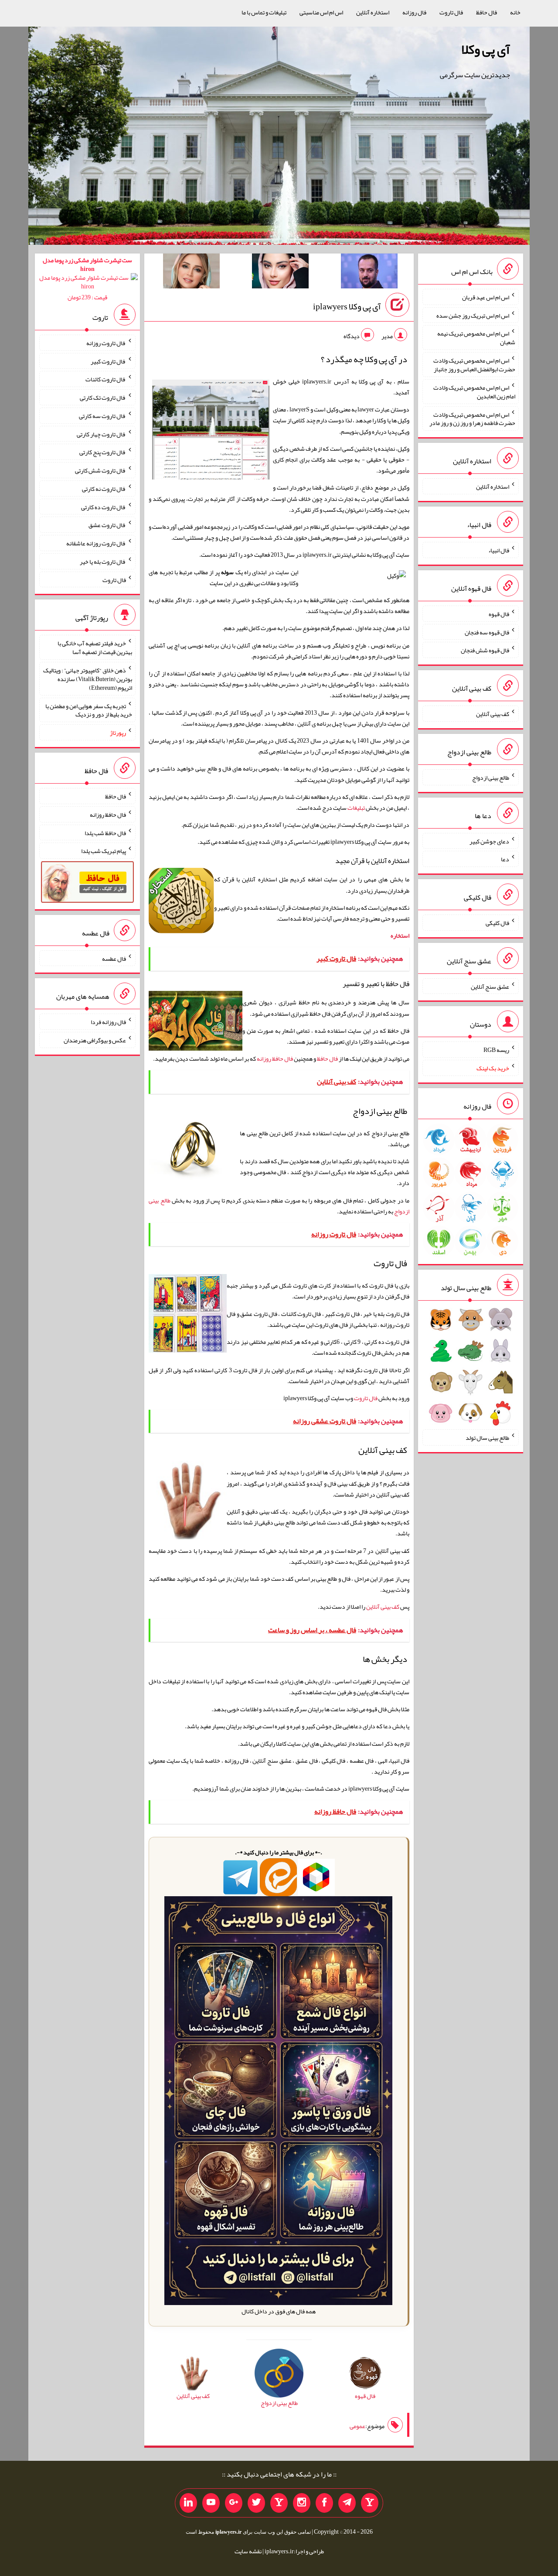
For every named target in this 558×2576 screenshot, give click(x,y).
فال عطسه (114, 958)
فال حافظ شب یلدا (105, 832)
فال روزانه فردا (108, 1022)
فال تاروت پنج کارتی (103, 452)
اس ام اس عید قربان (486, 297)
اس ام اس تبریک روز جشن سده (473, 315)
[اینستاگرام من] (302, 2503)
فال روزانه (414, 12)
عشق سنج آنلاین (490, 986)
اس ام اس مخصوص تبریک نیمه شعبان (476, 338)
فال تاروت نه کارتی (104, 489)
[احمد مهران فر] (369, 273)
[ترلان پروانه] (280, 273)
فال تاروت (451, 12)
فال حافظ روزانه (275, 1058)
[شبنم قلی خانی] (191, 273)
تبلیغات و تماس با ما (264, 12)
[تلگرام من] (347, 2503)
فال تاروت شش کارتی (100, 470)
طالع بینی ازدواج (491, 778)
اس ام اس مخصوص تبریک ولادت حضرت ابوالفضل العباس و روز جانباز (474, 365)
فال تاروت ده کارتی (104, 507)
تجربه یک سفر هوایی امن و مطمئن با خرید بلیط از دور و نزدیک (89, 710)
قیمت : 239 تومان (87, 279)
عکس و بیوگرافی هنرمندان (95, 1040)
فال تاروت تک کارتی (103, 397)
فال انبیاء (499, 550)
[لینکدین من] (188, 2503)
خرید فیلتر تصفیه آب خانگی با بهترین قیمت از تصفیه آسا (95, 647)
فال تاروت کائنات (106, 379)
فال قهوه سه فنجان (487, 632)
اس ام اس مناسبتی (321, 12)
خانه (515, 12)
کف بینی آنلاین (383, 1607)
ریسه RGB (496, 1050)
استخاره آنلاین (373, 12)
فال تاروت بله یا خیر (103, 562)
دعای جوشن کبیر (489, 841)
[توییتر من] (256, 2503)
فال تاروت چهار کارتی (101, 434)
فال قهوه (499, 614)
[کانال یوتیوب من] (211, 2503)
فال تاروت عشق (107, 525)
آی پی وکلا (486, 49)
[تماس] (279, 2503)
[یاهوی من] (370, 2503)
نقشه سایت (248, 2551)
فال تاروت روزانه (106, 343)
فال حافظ (487, 12)
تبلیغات (356, 808)
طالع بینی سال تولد (487, 1438)
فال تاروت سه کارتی (102, 416)
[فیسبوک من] (324, 2503)
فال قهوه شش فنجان (485, 650)
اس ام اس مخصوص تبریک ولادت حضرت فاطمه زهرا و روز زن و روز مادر (472, 418)
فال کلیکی (497, 923)
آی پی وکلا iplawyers (347, 306)
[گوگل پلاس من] (234, 2503)
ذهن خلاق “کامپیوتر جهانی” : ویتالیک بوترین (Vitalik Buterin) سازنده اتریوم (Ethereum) (88, 679)
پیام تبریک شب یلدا (104, 851)
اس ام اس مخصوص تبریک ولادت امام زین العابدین (474, 392)
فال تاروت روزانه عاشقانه (96, 543)
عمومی (357, 2426)
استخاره (400, 935)
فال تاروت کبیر (108, 361)
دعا (505, 859)
